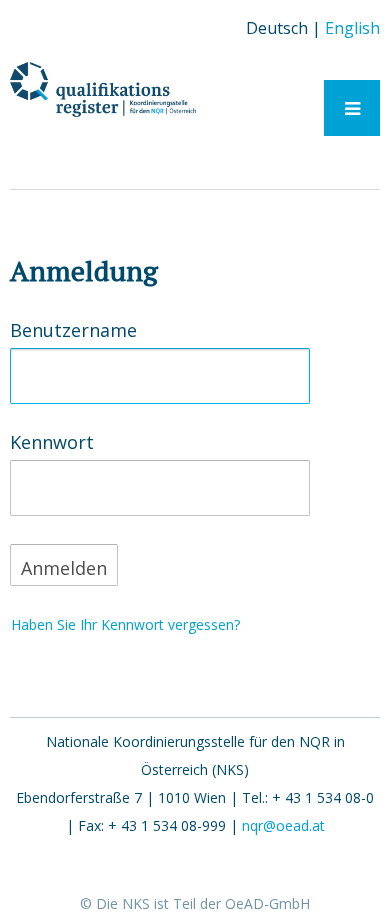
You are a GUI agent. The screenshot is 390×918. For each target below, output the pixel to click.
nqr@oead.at (283, 825)
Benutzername (73, 331)
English (352, 28)
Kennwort (52, 443)
